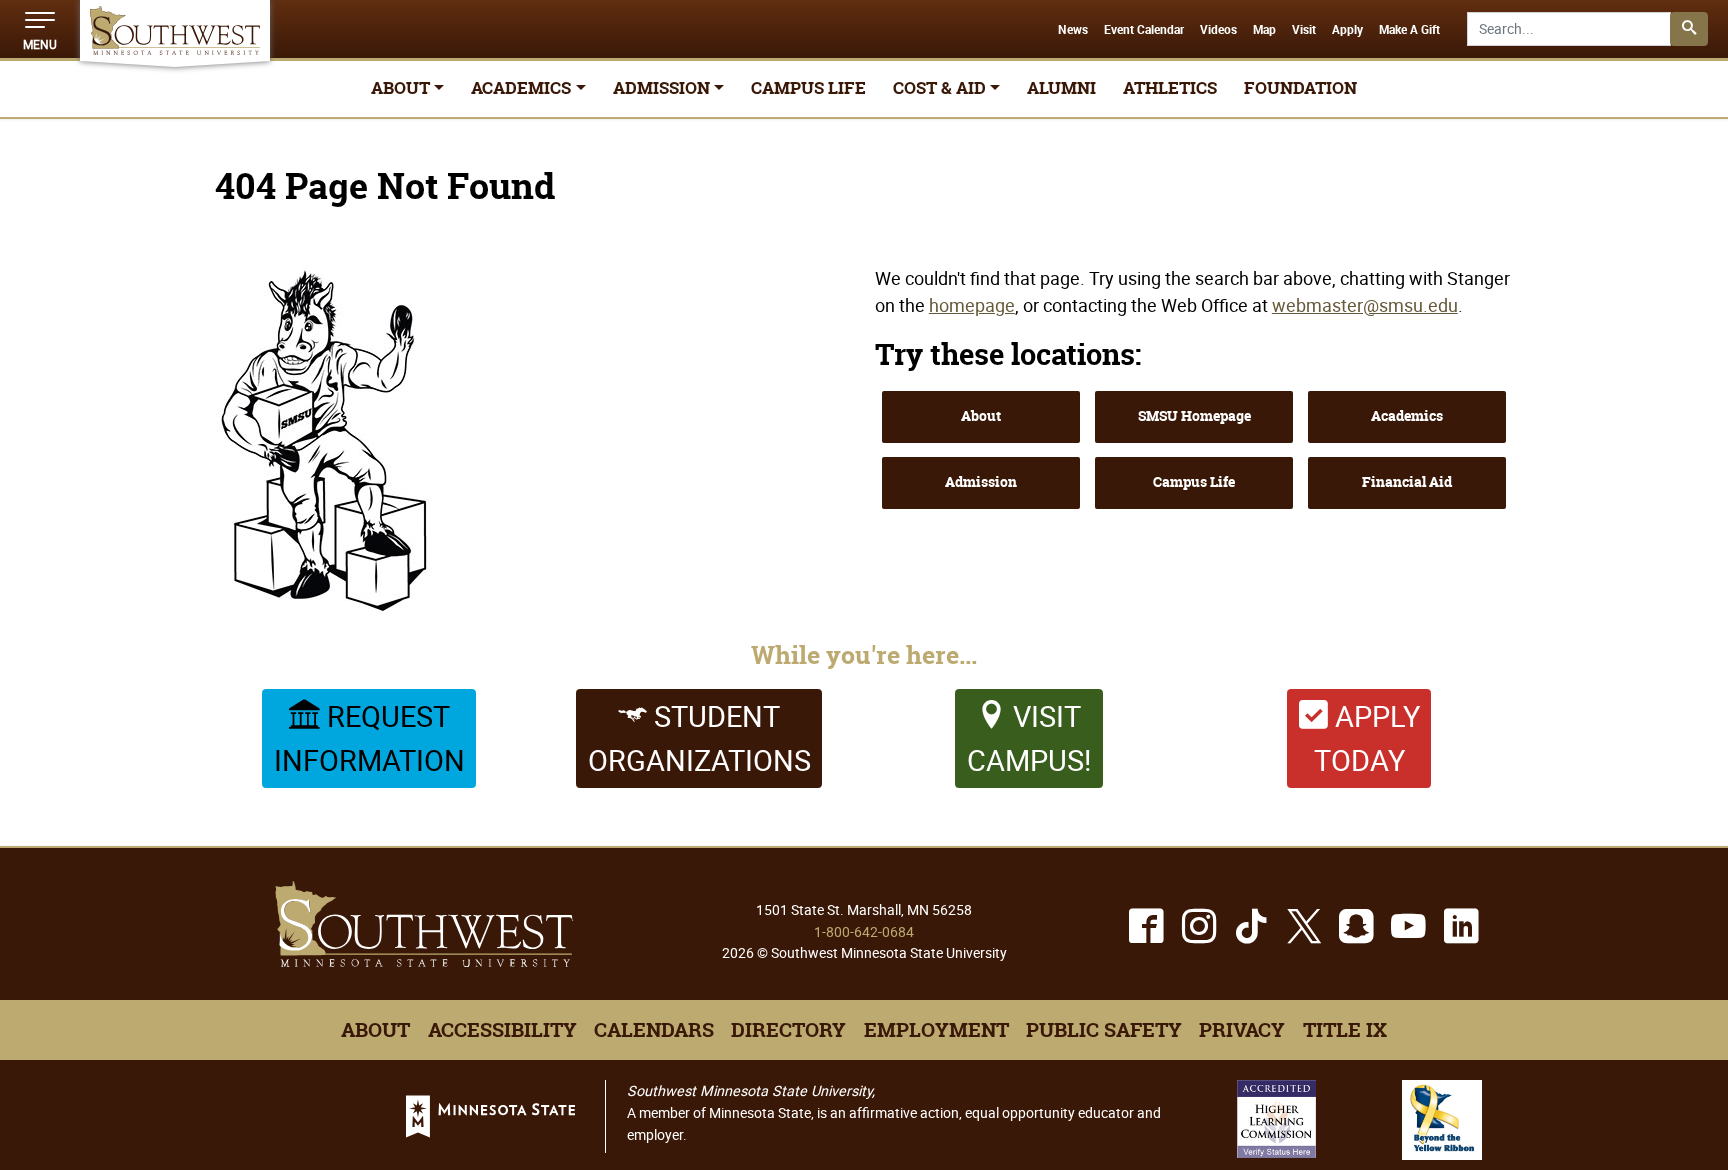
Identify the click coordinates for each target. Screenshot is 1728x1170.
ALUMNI (1061, 88)
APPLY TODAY (1367, 737)
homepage (972, 305)
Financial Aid (1407, 482)
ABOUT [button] (400, 88)
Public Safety (1104, 1030)
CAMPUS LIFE (808, 88)
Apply (1347, 30)
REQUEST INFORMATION (369, 737)
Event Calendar (1144, 30)
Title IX (1345, 1030)
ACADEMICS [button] (521, 88)
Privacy (1242, 1030)
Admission (981, 482)
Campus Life (1194, 482)
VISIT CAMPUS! (1029, 737)
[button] (40, 29)
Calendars (654, 1030)
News (1073, 30)
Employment (936, 1030)
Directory (788, 1030)
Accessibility (502, 1030)
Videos (1218, 30)
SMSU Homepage (1194, 416)
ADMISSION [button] (661, 88)
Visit (1304, 30)
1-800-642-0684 (864, 931)
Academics (1407, 416)
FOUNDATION (1300, 88)
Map (1264, 30)
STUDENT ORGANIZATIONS (699, 737)
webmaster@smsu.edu (1365, 305)
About (981, 416)
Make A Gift (1409, 30)
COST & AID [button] (939, 88)
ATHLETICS (1170, 88)
